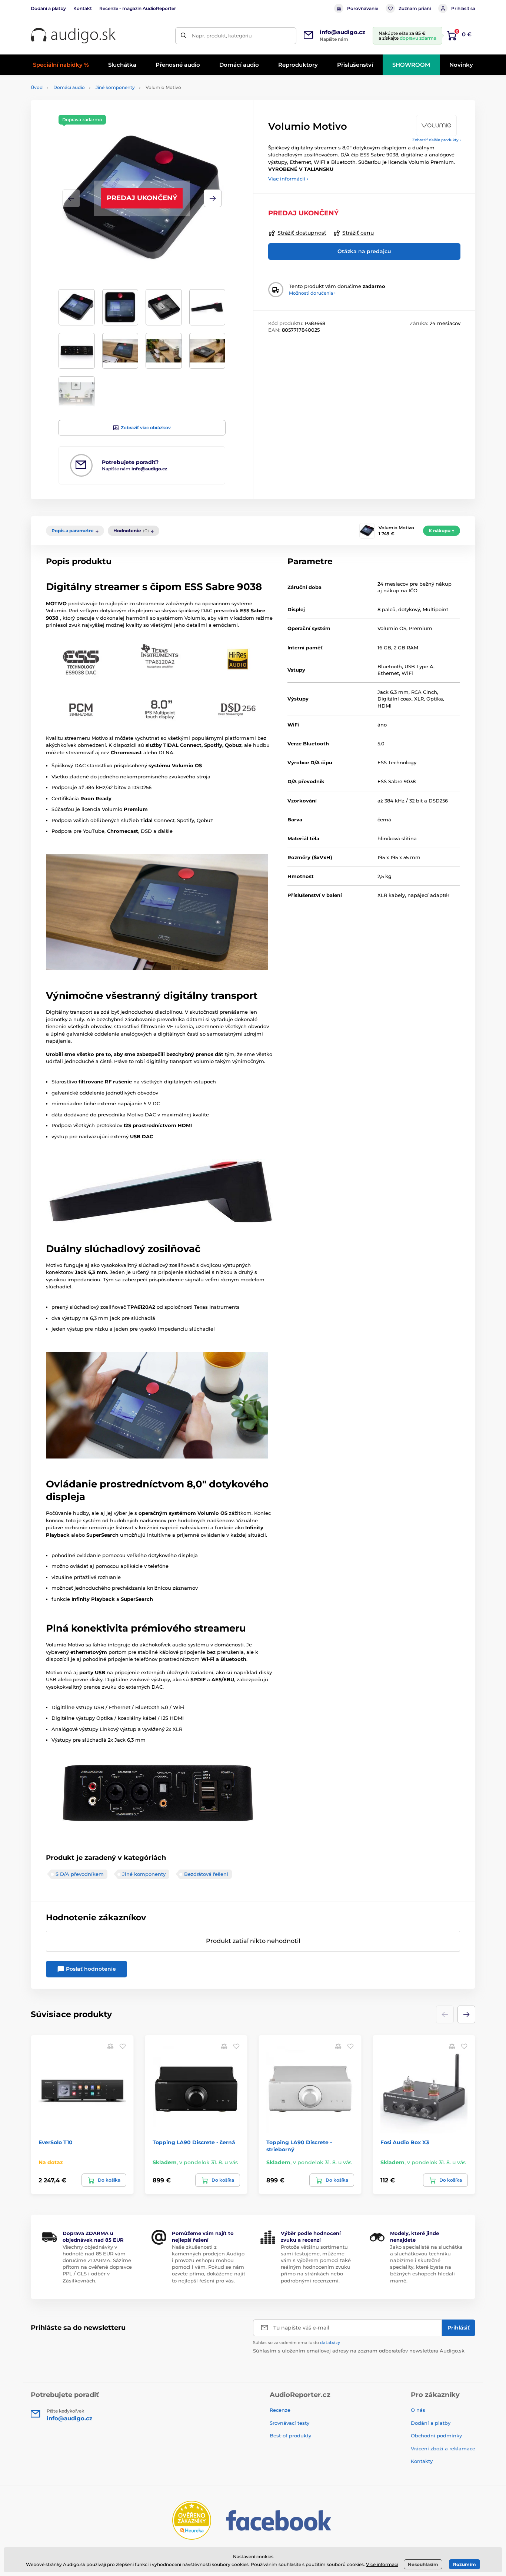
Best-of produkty (290, 2436)
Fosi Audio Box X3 (405, 2142)
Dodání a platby (48, 8)
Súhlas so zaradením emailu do (297, 2342)
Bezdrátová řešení (206, 1874)
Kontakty (422, 2461)
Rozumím (465, 2564)
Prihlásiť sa (463, 8)
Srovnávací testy (289, 2423)
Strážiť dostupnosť (302, 233)
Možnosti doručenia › (312, 293)
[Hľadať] (184, 36)
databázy (330, 2342)
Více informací (382, 2564)
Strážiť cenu (358, 233)
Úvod (37, 87)
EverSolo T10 (56, 2142)
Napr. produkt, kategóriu (222, 36)
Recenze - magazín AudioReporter (138, 8)
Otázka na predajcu (364, 251)
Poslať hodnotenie (90, 1969)
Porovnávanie (363, 8)
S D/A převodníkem (80, 1874)
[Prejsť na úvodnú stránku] (73, 36)
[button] (213, 198)
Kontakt (83, 8)
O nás (418, 2410)
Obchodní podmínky (436, 2436)
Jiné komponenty (115, 87)
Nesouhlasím (423, 2564)
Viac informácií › (288, 179)
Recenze (280, 2410)
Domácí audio (69, 87)
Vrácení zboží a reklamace (443, 2448)
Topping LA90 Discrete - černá (194, 2142)
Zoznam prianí (415, 8)
